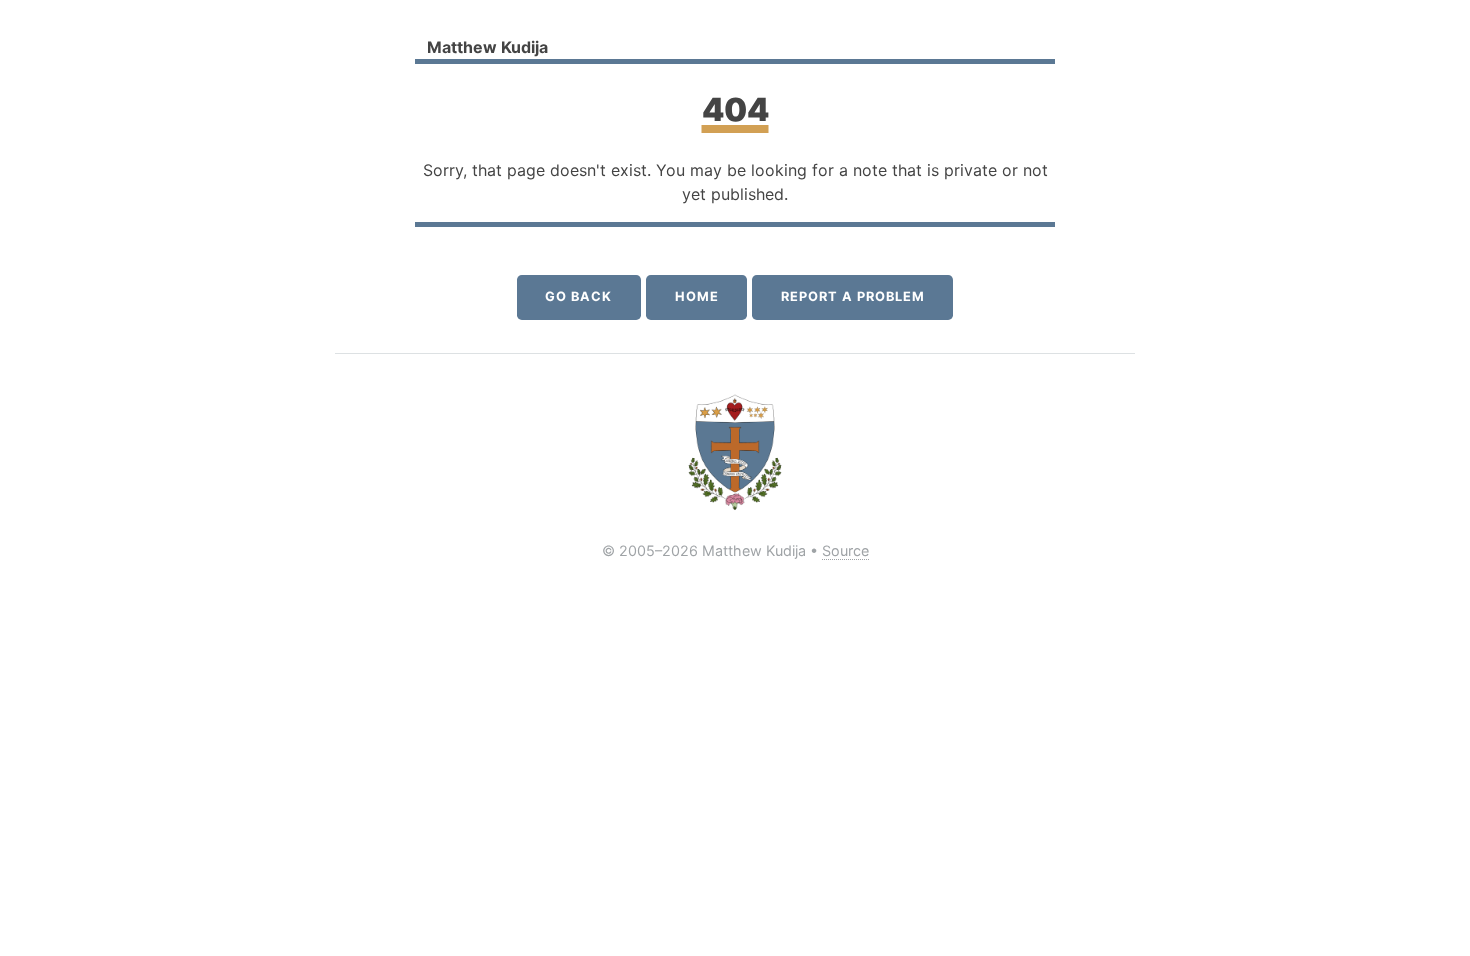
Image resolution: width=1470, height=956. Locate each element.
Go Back (578, 296)
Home (697, 296)
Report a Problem (852, 296)
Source (845, 550)
